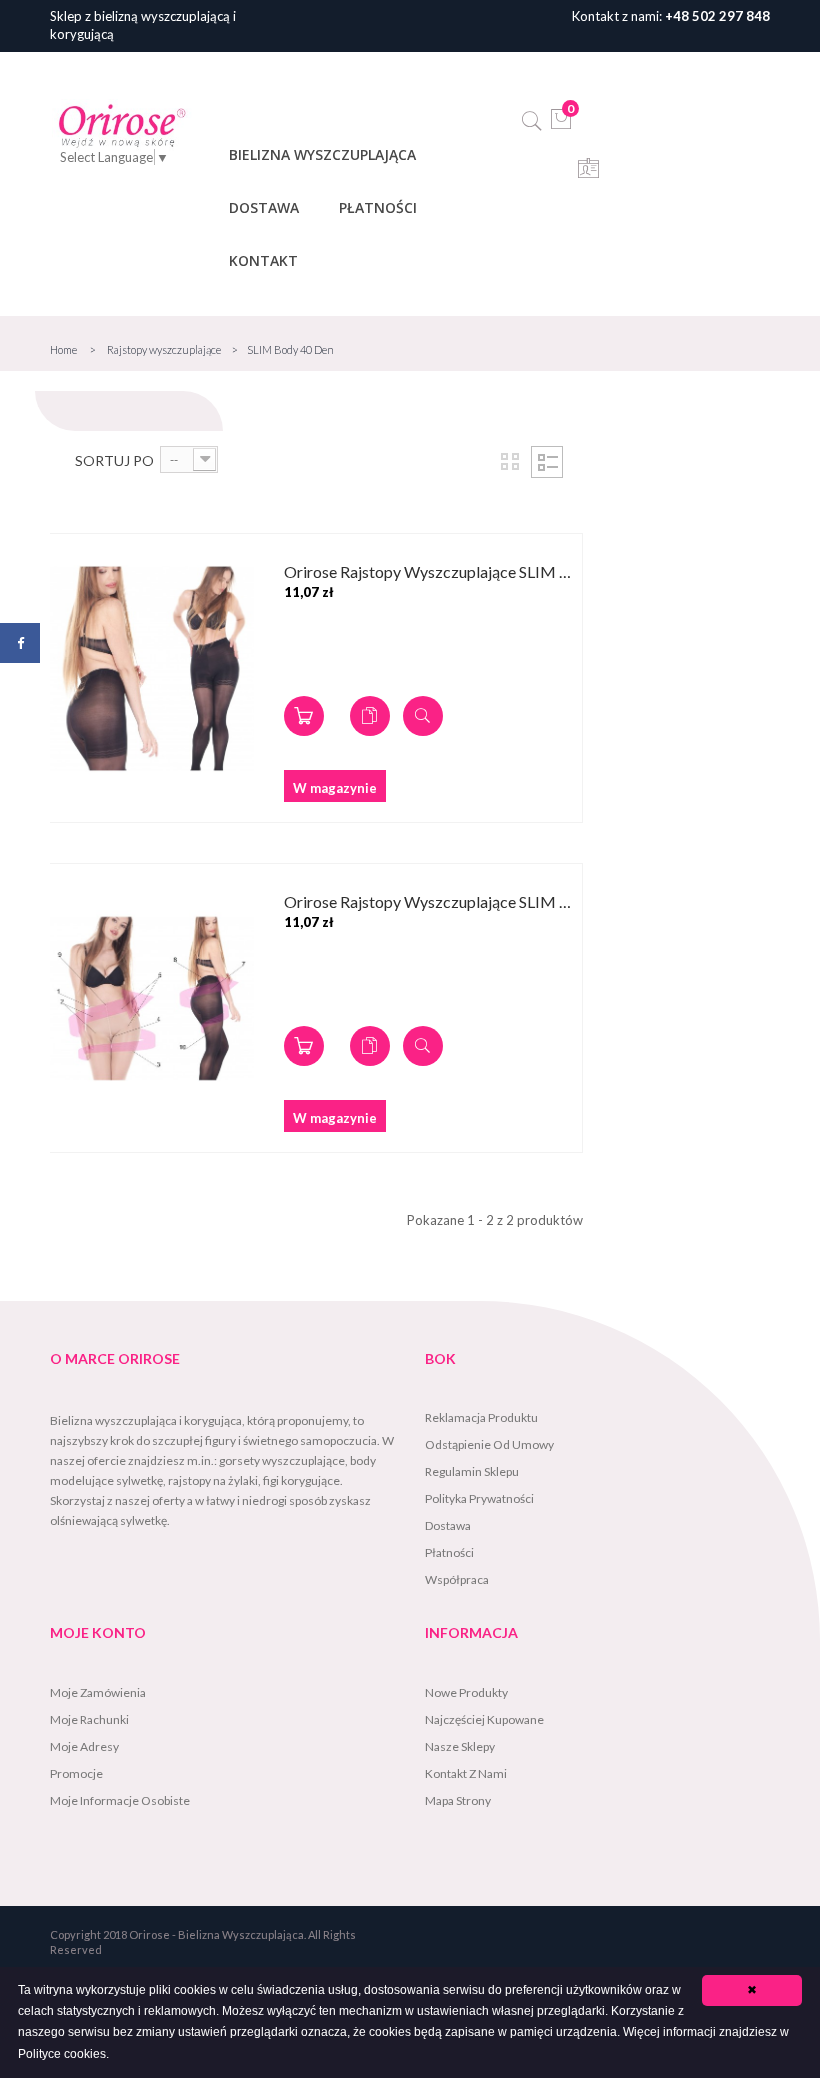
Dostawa (264, 207)
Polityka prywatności (479, 1498)
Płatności (378, 207)
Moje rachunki (89, 1719)
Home (63, 349)
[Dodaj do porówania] (370, 716)
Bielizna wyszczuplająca (322, 154)
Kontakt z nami (466, 1773)
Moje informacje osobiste (120, 1800)
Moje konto (98, 1632)
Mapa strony (458, 1800)
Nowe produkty (466, 1692)
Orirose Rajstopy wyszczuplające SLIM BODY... (433, 572)
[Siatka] (510, 462)
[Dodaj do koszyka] (304, 716)
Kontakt (263, 260)
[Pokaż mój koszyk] (561, 125)
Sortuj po (114, 460)
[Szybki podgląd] (423, 716)
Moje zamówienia (98, 1692)
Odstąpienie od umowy (489, 1444)
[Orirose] (122, 125)
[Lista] (547, 462)
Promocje (76, 1773)
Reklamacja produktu (481, 1417)
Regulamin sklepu (472, 1471)
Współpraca (457, 1579)
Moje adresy (84, 1746)
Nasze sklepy (460, 1746)
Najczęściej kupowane (484, 1719)
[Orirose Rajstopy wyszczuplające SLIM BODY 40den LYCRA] (152, 668)
